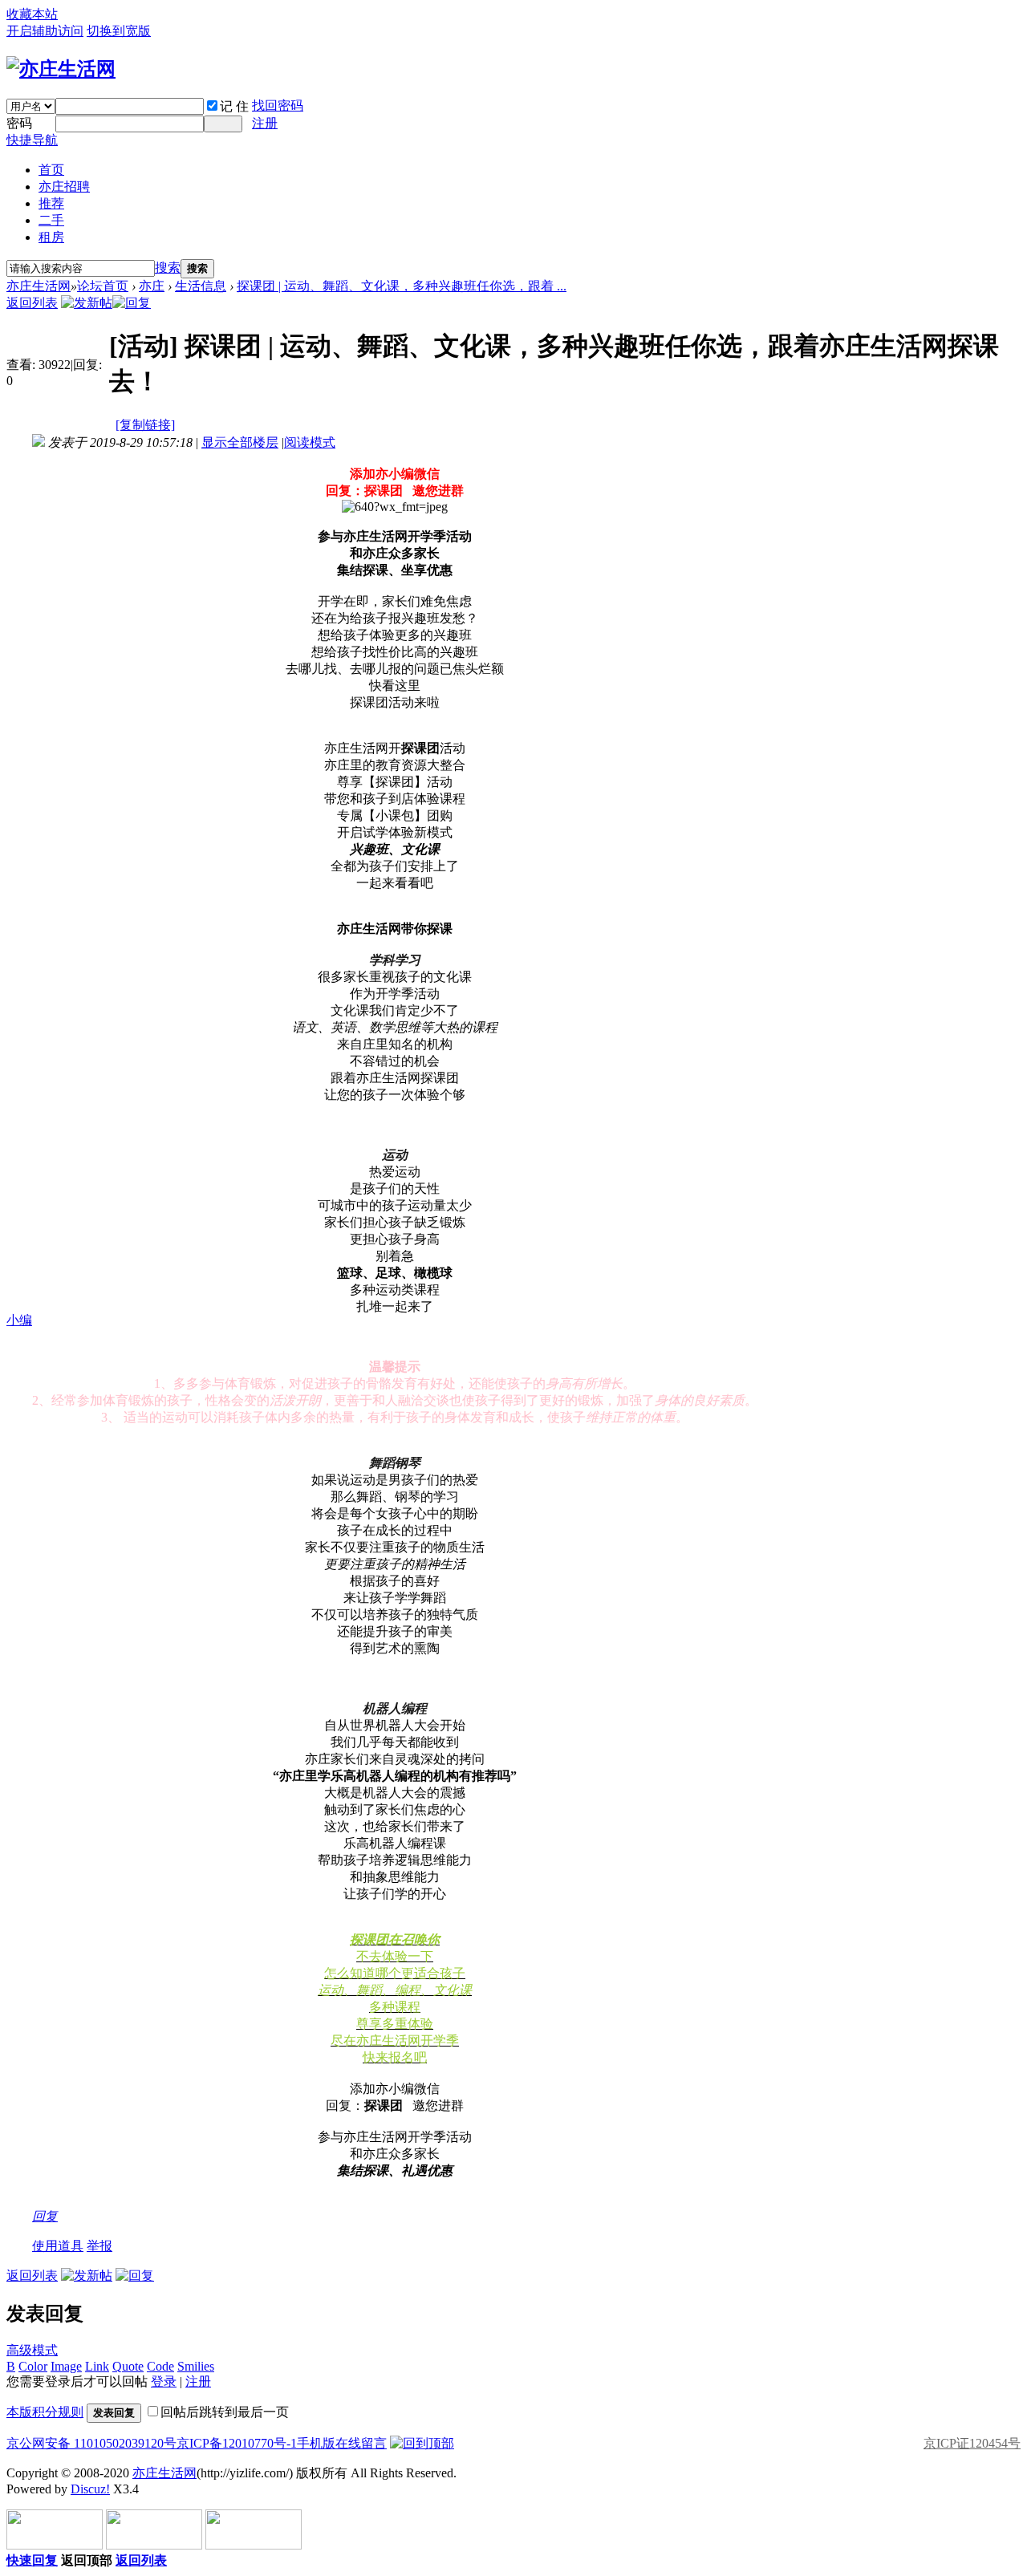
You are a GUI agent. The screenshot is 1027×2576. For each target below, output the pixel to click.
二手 (51, 220)
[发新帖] (87, 303)
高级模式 (32, 2350)
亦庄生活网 (39, 286)
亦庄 (152, 286)
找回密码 (278, 105)
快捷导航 (32, 140)
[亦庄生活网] (61, 69)
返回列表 (32, 303)
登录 (164, 2381)
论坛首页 (103, 286)
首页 (51, 170)
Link (97, 2366)
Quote (128, 2366)
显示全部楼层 (240, 442)
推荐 (51, 203)
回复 (45, 2216)
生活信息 (201, 286)
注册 (265, 123)
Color (33, 2366)
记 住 (234, 106)
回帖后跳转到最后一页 (225, 2412)
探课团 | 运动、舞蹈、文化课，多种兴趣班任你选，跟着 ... (402, 286)
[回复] (132, 303)
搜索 (168, 268)
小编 (19, 1320)
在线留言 (361, 2443)
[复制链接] (145, 425)
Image (66, 2366)
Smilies (196, 2366)
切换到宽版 (119, 31)
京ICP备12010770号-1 (237, 2443)
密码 (19, 123)
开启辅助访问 (45, 31)
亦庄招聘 (64, 187)
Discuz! (90, 2489)
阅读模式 (310, 442)
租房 (51, 237)
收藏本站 (32, 14)
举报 (99, 2246)
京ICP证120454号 (972, 2443)
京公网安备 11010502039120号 (91, 2443)
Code (160, 2366)
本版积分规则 (45, 2412)
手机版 (316, 2443)
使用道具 (58, 2246)
